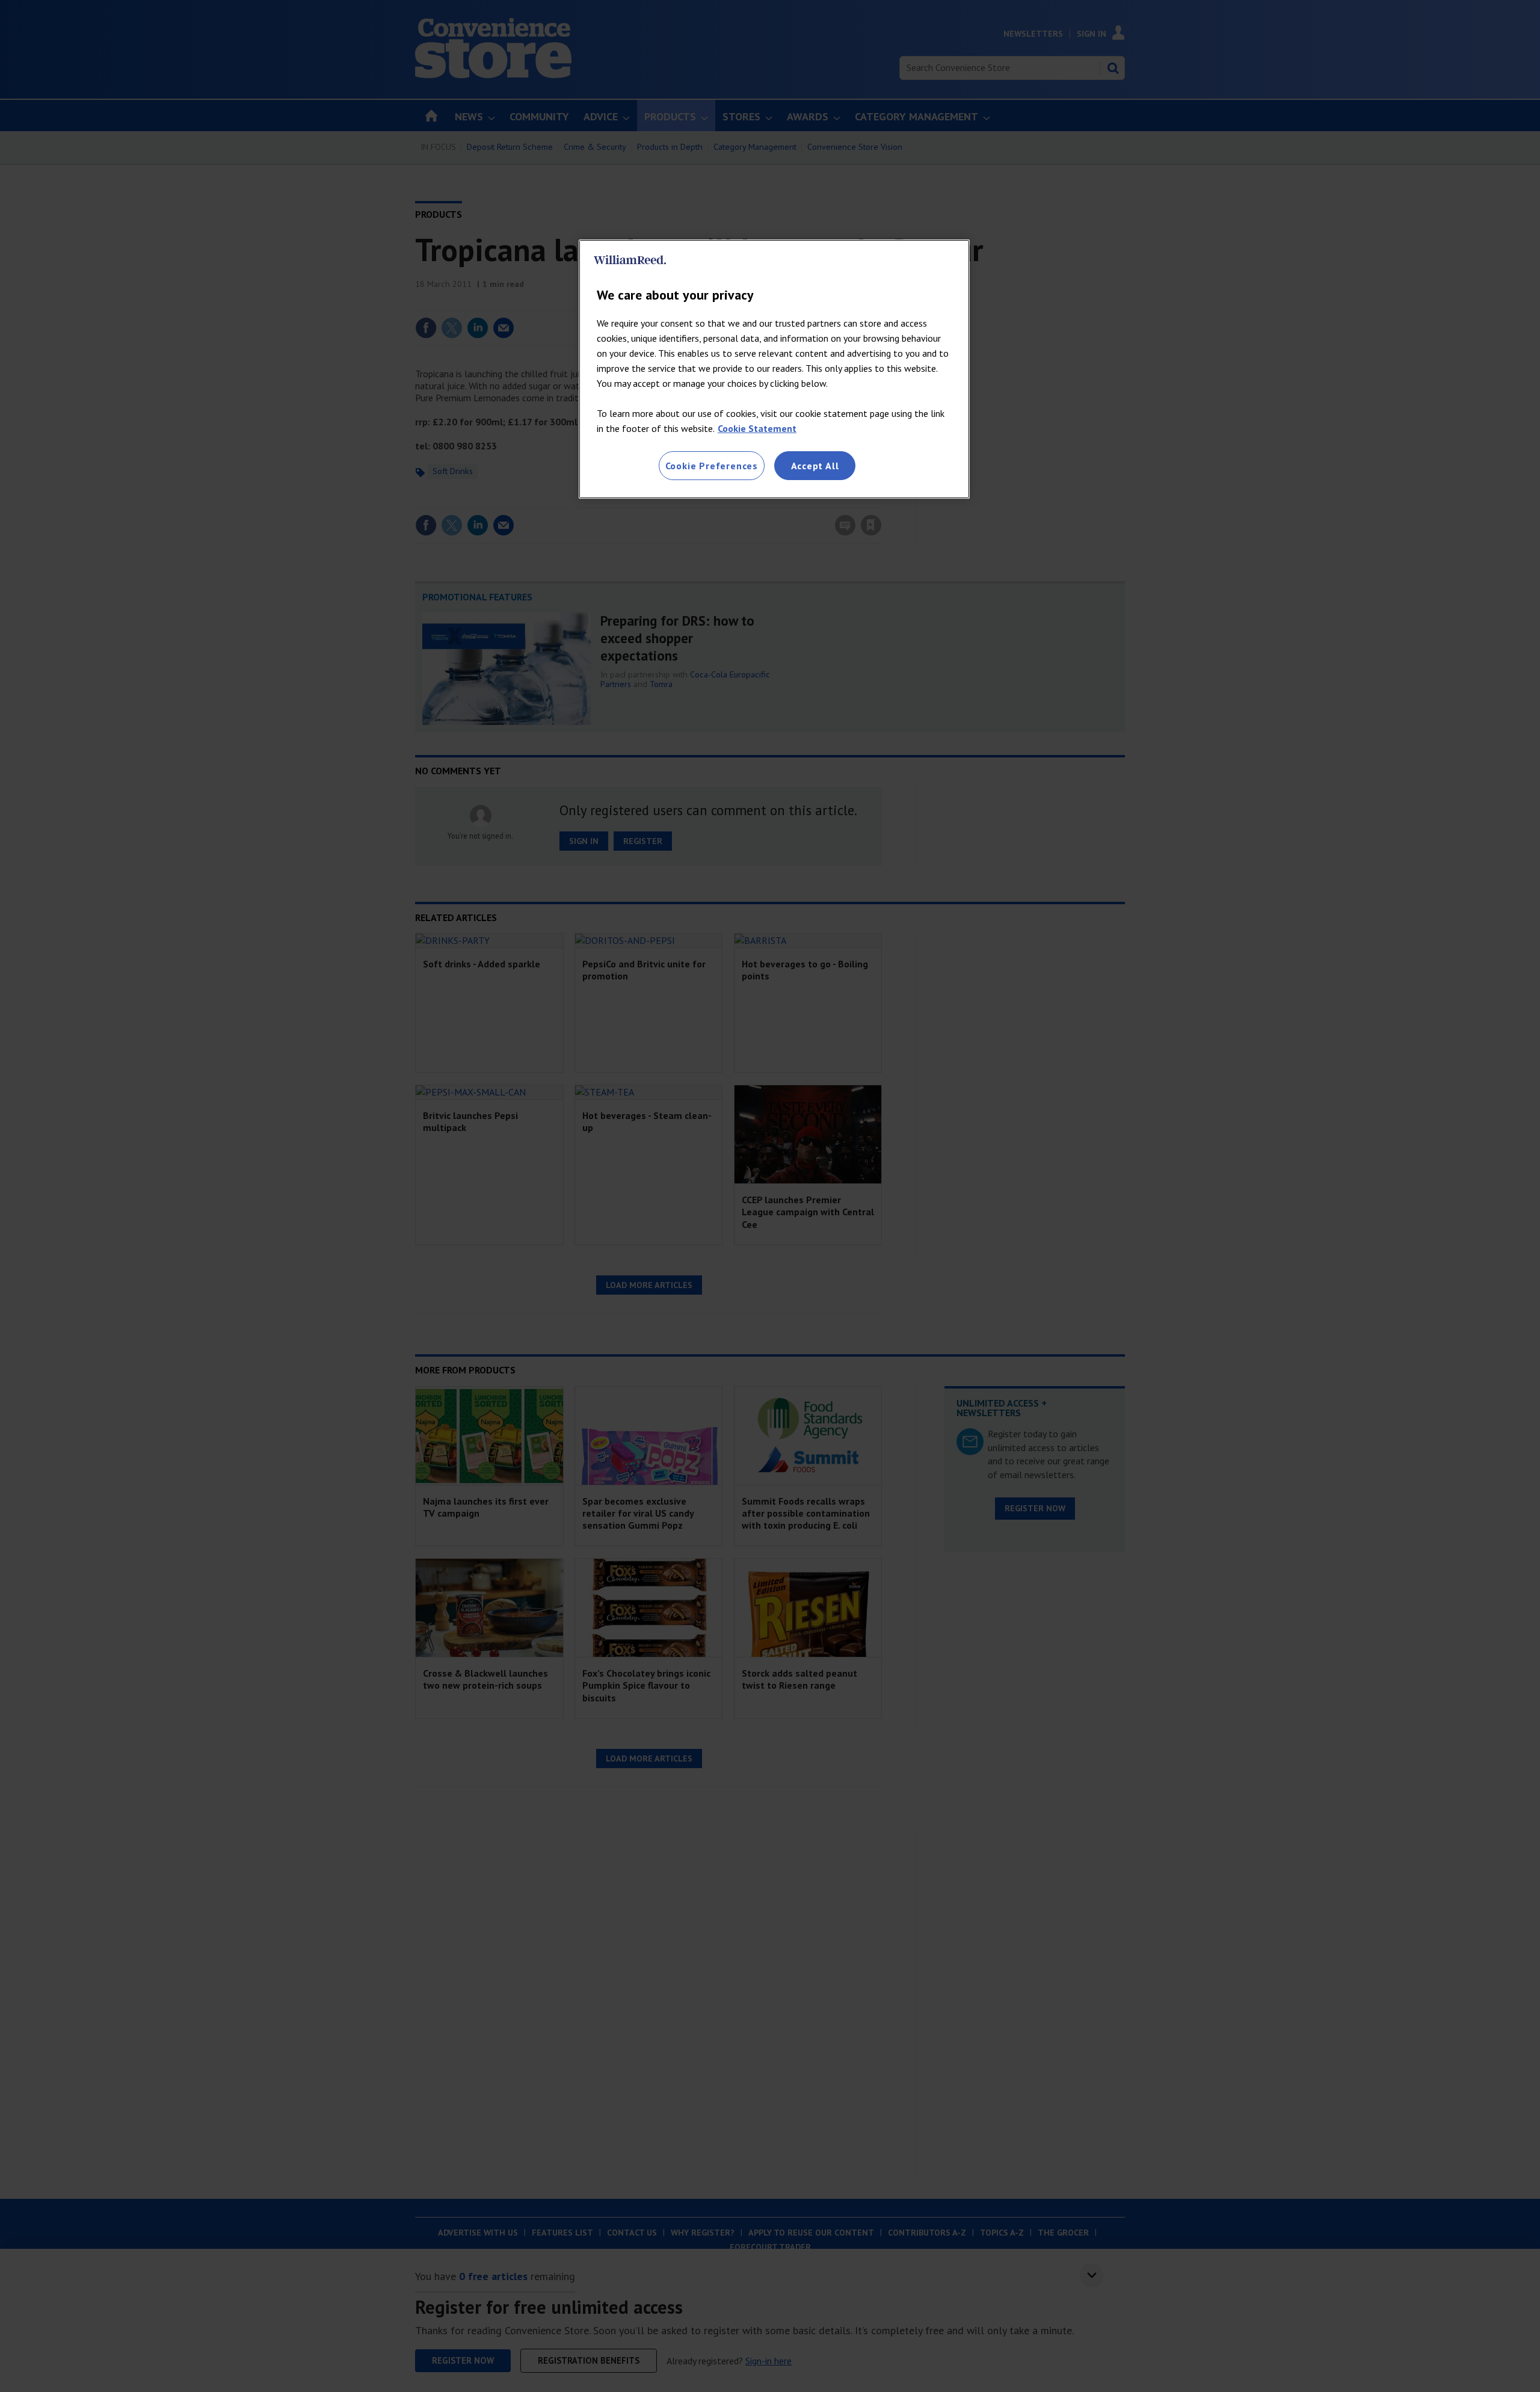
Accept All (815, 466)
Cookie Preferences (712, 466)
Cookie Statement (757, 428)
